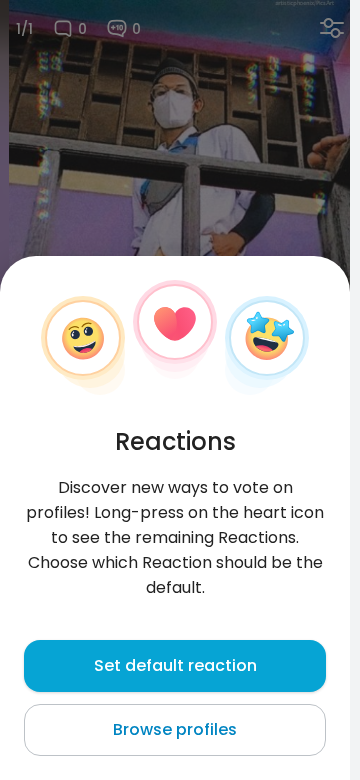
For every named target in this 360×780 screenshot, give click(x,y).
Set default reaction (175, 665)
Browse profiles (175, 729)
